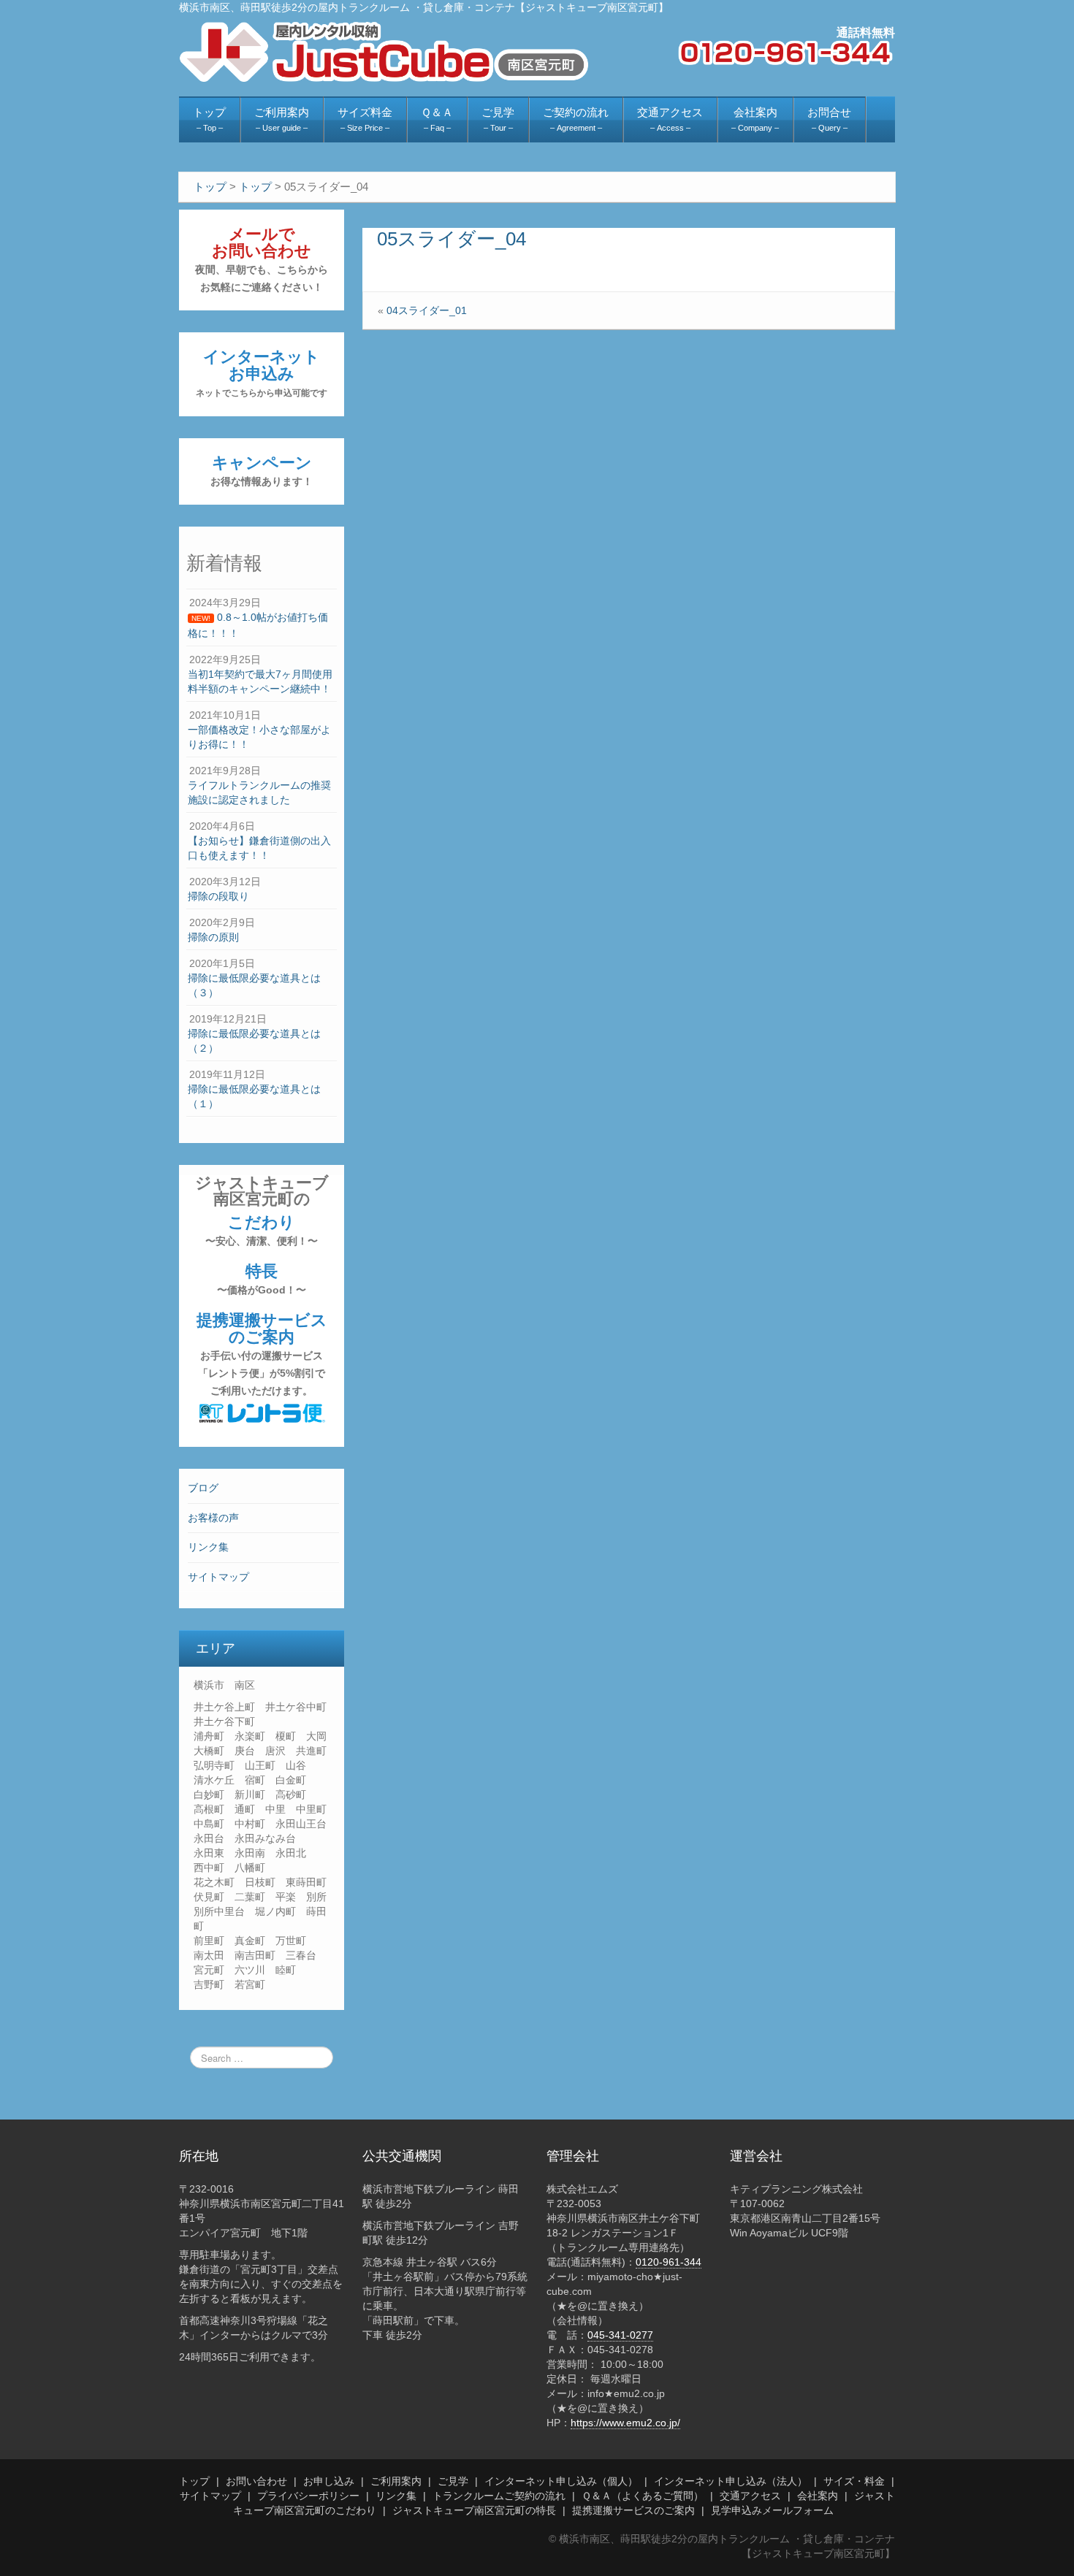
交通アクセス (750, 2496)
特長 (262, 1279)
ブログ (203, 1488)
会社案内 (818, 2496)
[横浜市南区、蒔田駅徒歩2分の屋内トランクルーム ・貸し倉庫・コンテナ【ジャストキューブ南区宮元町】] (384, 51)
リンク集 (208, 1547)
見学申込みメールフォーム (772, 2510)
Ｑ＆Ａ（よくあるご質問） (643, 2496)
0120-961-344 (669, 2262)
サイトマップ (218, 1577)
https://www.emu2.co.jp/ (625, 2423)
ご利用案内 (396, 2481)
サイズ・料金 (854, 2481)
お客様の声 (213, 1518)
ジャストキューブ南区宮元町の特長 (474, 2510)
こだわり (262, 1230)
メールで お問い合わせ (262, 259)
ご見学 (453, 2481)
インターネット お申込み (262, 373)
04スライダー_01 (427, 310)
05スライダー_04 (452, 239)
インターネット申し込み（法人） (731, 2481)
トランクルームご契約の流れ (499, 2496)
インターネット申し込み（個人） (561, 2481)
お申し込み (329, 2481)
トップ (194, 2481)
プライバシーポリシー (308, 2496)
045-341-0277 (620, 2335)
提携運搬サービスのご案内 (262, 1354)
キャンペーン (262, 470)
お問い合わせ (256, 2481)
